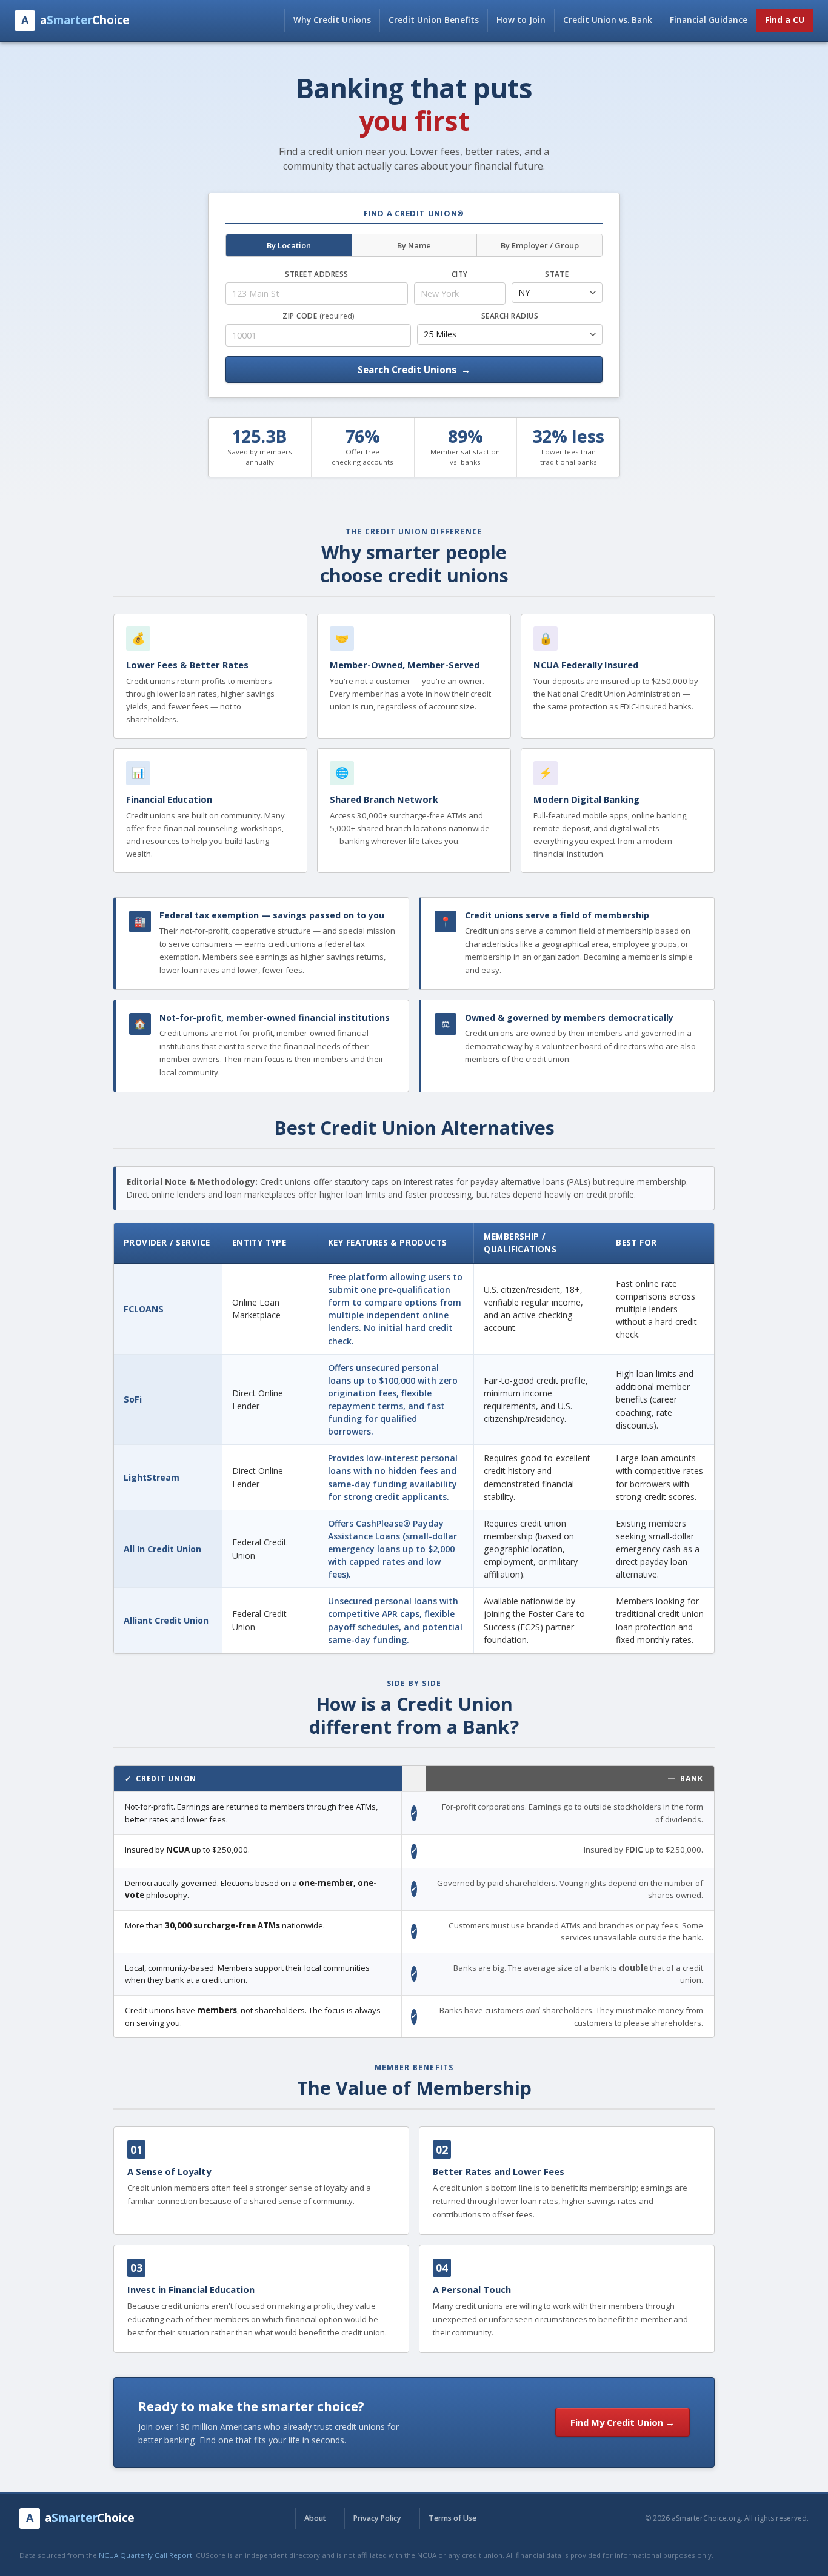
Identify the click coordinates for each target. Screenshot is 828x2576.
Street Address (317, 274)
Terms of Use (452, 2518)
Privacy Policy (377, 2518)
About (315, 2518)
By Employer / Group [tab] (540, 245)
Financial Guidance (709, 20)
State (557, 274)
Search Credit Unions (414, 370)
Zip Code (318, 316)
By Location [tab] (289, 245)
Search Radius (510, 316)
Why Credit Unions (332, 20)
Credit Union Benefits (434, 20)
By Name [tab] (414, 245)
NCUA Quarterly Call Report (145, 2555)
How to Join (521, 20)
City (460, 274)
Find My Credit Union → (623, 2422)
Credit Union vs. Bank (608, 20)
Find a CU (785, 20)
